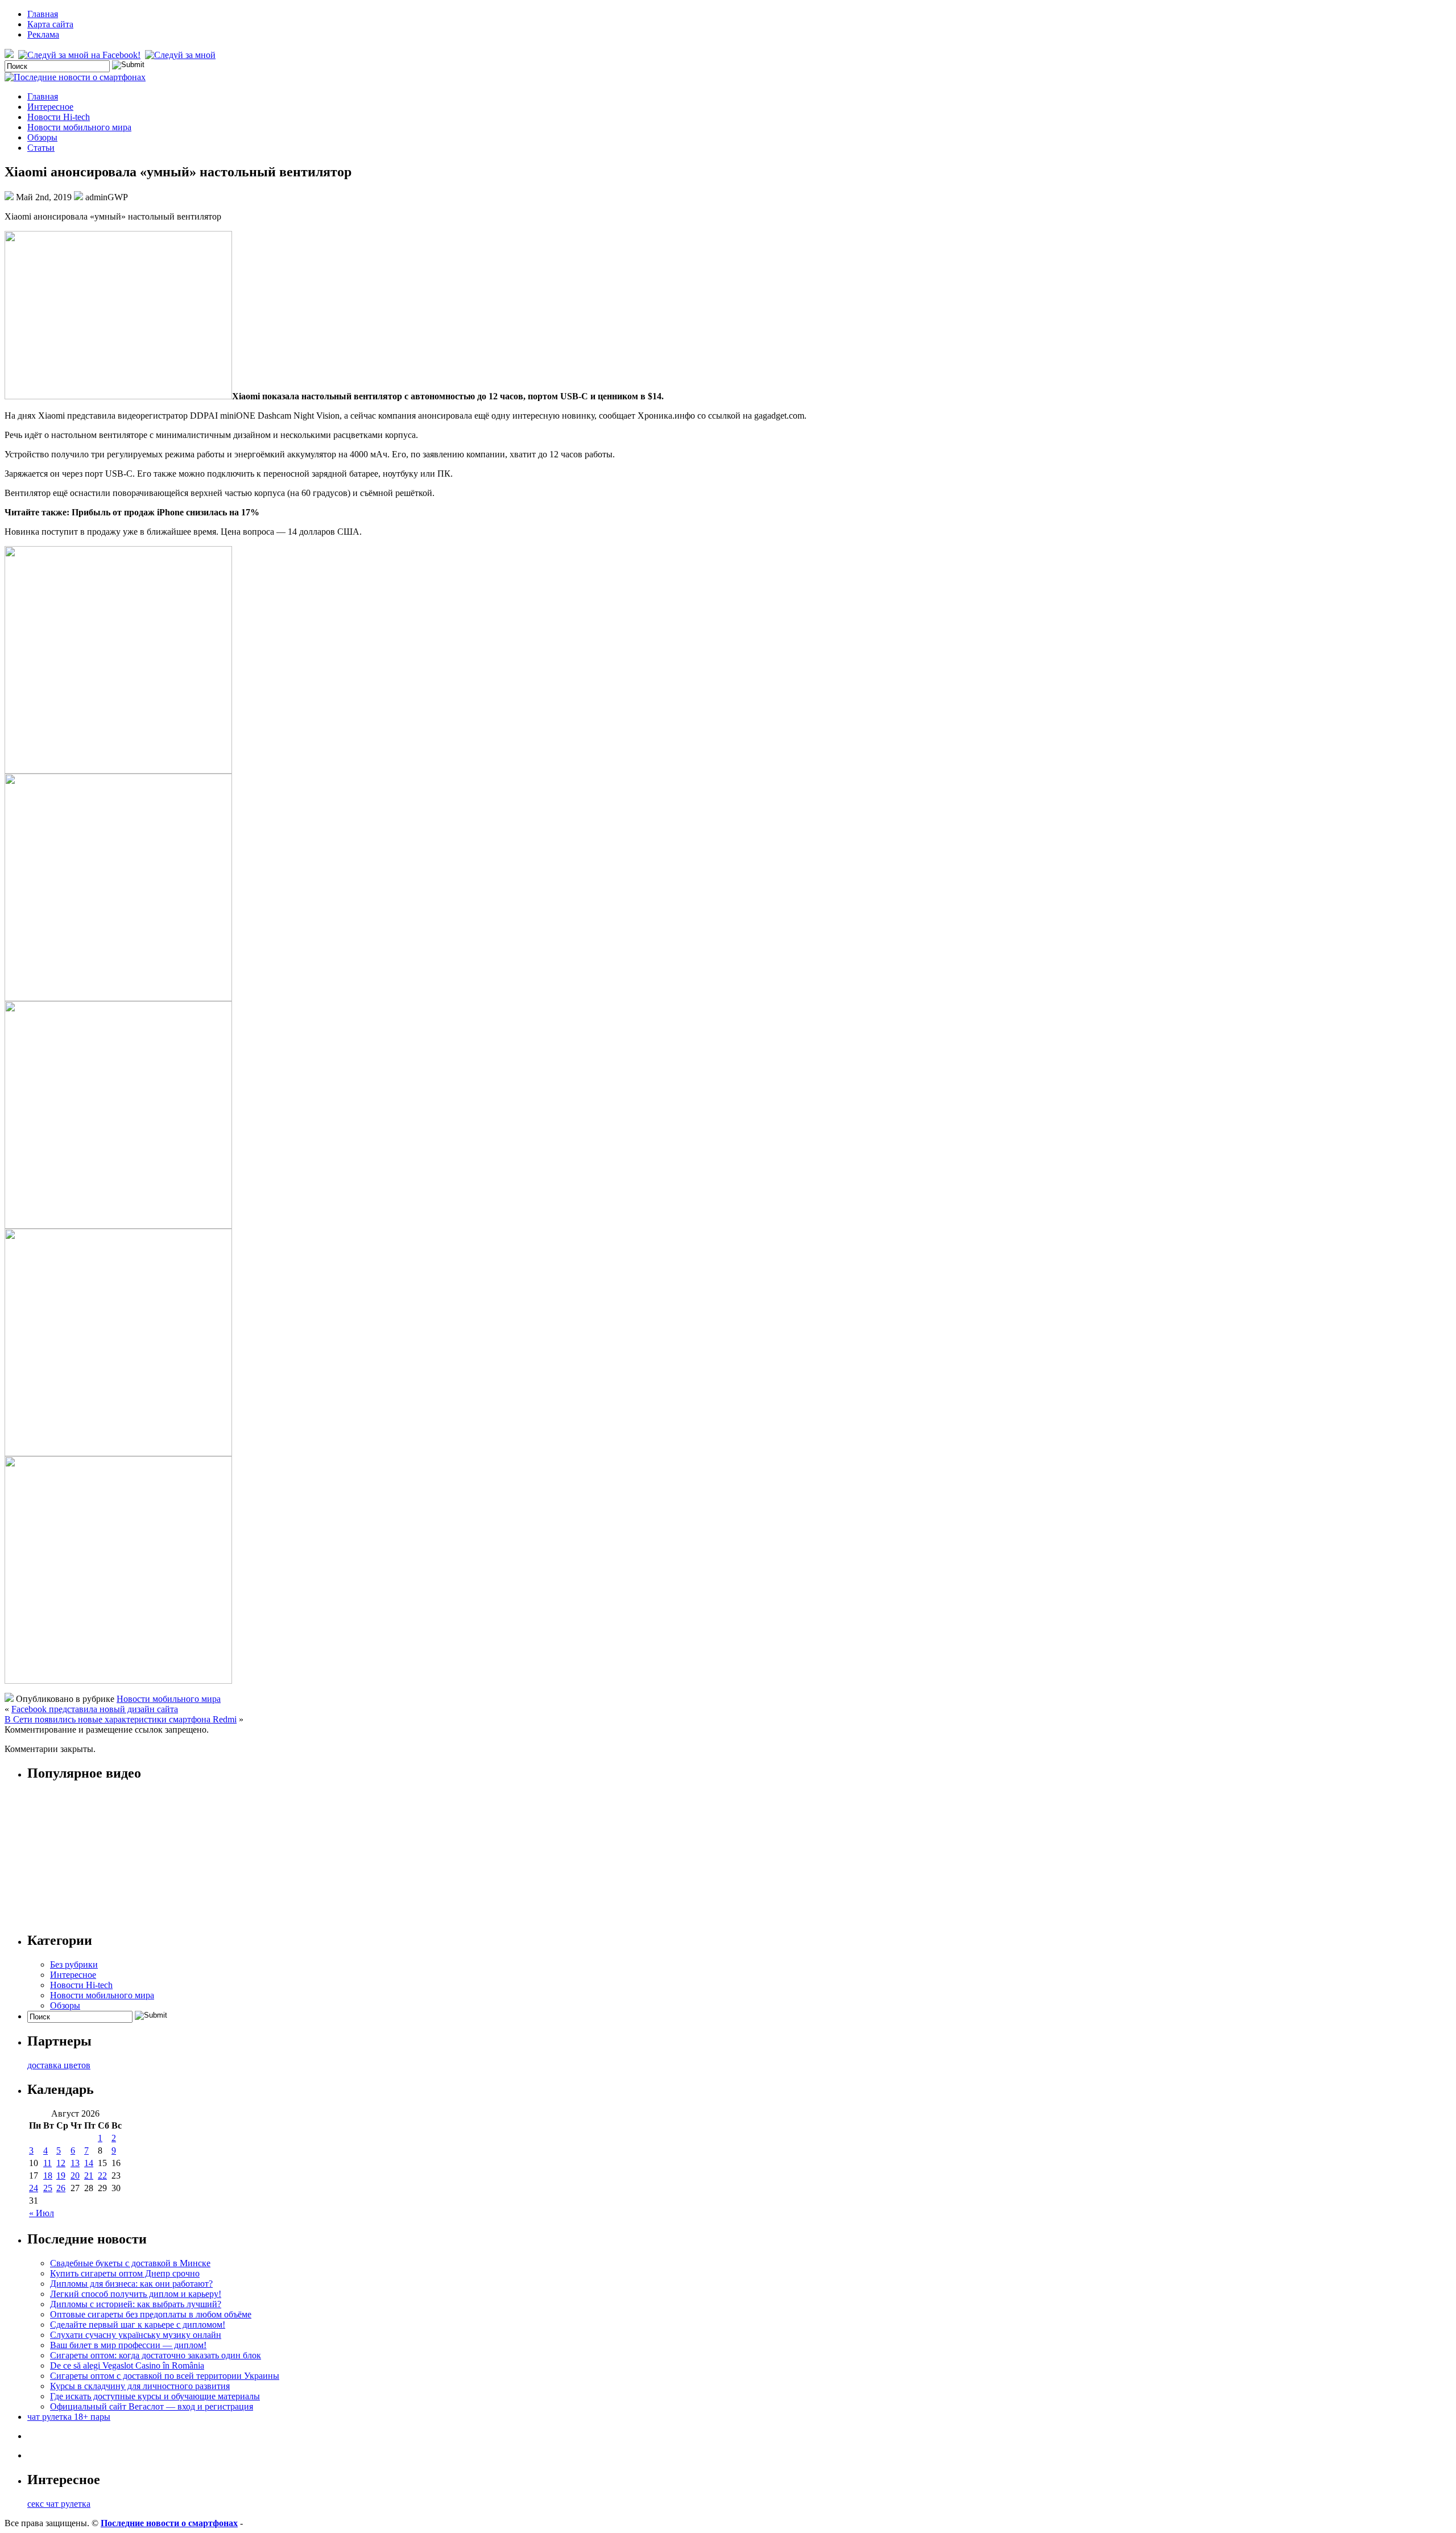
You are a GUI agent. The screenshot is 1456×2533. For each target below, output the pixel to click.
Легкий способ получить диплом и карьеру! (136, 2294)
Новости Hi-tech (59, 117)
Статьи (41, 148)
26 (61, 2188)
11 (47, 2163)
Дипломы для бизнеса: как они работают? (131, 2284)
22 (102, 2175)
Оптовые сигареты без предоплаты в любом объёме (151, 2314)
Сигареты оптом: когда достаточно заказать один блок (156, 2355)
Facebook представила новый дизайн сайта (95, 1709)
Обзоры (42, 137)
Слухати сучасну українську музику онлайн (136, 2335)
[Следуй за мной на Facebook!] (80, 55)
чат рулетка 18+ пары (69, 2417)
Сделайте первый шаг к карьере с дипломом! (138, 2325)
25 (48, 2188)
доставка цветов (59, 2065)
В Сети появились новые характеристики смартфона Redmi (121, 1719)
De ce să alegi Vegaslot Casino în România (127, 2365)
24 (34, 2188)
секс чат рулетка (59, 2504)
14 (89, 2163)
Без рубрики (74, 1964)
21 (89, 2175)
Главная (43, 14)
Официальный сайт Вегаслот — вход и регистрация (152, 2406)
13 (75, 2163)
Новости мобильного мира (79, 127)
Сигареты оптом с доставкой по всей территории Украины (165, 2376)
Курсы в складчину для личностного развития (140, 2386)
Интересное (50, 107)
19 (61, 2175)
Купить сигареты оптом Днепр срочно (125, 2273)
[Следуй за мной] (181, 55)
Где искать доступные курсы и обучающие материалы (155, 2396)
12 (61, 2163)
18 (48, 2175)
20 (75, 2175)
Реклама (43, 34)
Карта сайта (50, 24)
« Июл (42, 2213)
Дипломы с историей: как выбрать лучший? (136, 2304)
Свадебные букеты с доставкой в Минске (130, 2263)
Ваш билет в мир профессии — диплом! (128, 2345)
